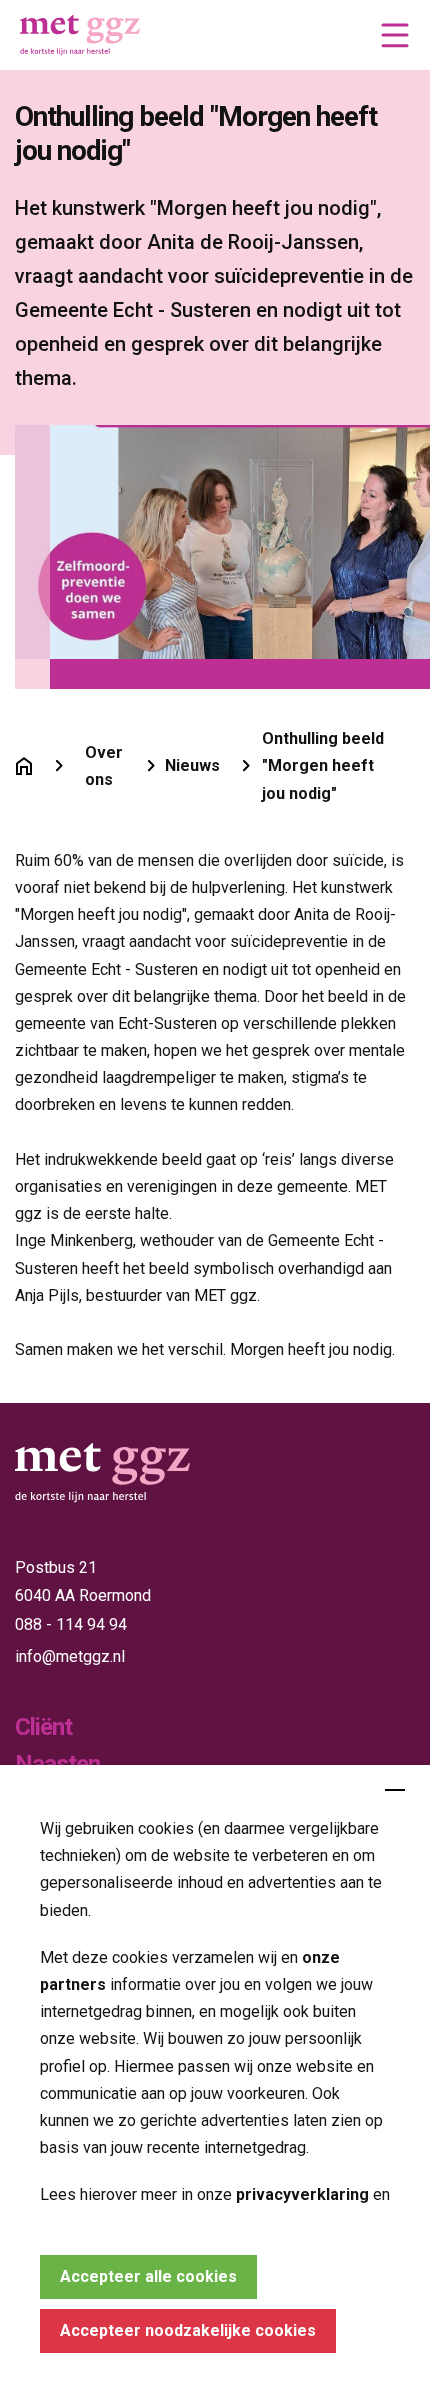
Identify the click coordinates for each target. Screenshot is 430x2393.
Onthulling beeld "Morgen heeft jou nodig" (323, 765)
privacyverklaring (302, 2194)
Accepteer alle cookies (148, 2276)
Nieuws (192, 765)
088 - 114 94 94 (71, 1624)
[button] (395, 35)
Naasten (57, 1764)
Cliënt (43, 1727)
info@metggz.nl (70, 1656)
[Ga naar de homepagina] (24, 766)
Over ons (104, 766)
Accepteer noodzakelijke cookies (188, 2330)
